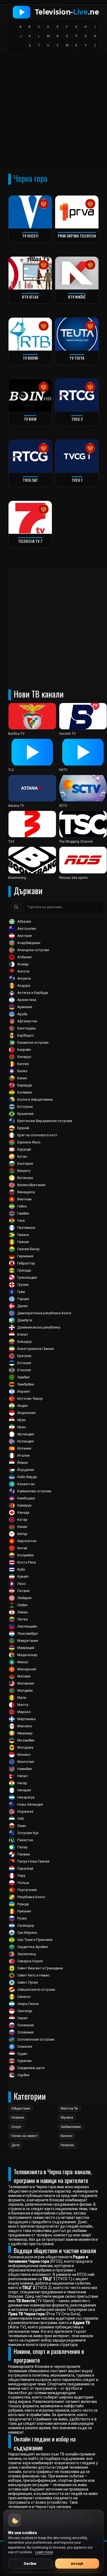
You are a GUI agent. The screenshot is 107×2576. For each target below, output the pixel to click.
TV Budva (30, 358)
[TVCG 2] (77, 395)
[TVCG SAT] (30, 456)
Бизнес (67, 2136)
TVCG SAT (30, 480)
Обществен (21, 2108)
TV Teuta (77, 358)
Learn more (44, 2552)
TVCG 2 (77, 419)
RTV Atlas (30, 297)
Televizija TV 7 (30, 541)
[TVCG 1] (77, 456)
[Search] (16, 907)
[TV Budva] (30, 334)
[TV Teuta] (77, 334)
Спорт (16, 2127)
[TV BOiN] (30, 395)
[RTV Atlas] (30, 273)
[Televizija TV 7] (30, 517)
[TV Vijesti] (30, 212)
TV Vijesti (30, 236)
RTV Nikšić (77, 297)
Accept (77, 2564)
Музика (67, 2117)
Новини (18, 2117)
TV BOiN (30, 419)
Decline (30, 2564)
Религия (67, 2145)
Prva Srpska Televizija (77, 236)
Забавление (71, 2127)
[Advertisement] (54, 112)
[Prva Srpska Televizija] (77, 212)
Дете (15, 2145)
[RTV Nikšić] (77, 273)
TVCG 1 (77, 480)
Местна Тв (69, 2108)
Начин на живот (25, 2136)
